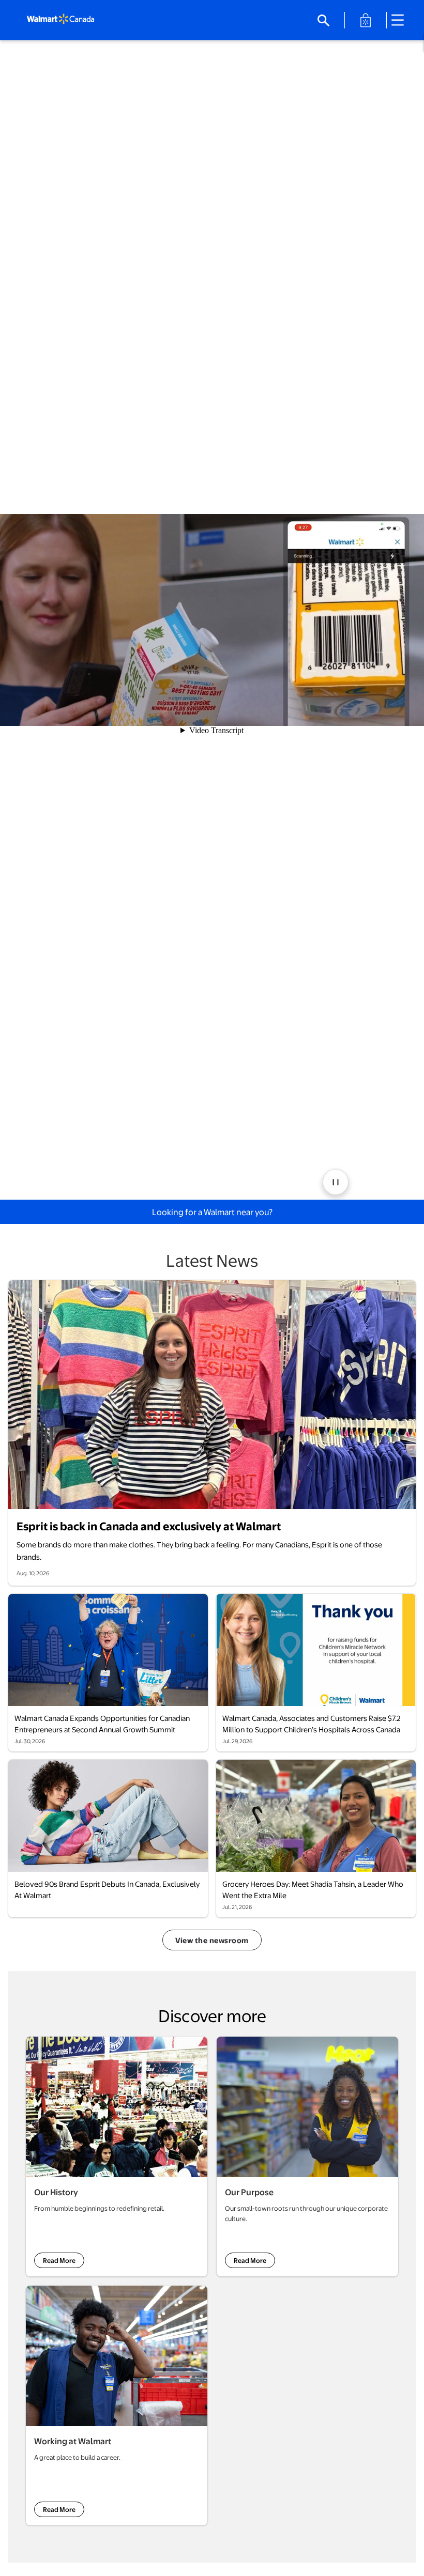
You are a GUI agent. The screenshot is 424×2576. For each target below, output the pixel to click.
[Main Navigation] (401, 20)
